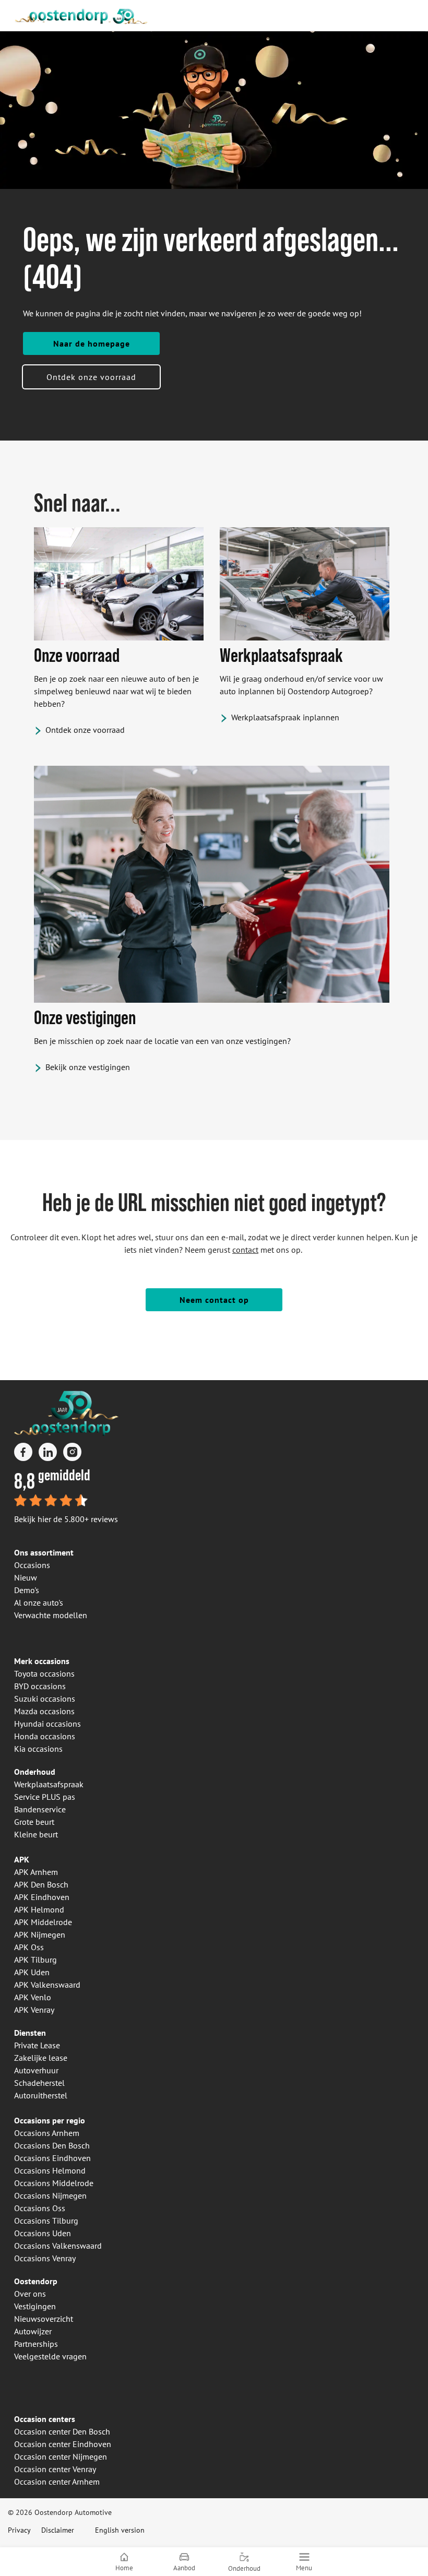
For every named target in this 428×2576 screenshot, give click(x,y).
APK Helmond (39, 1909)
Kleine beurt (36, 1834)
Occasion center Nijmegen (61, 2456)
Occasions (32, 1565)
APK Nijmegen (40, 1934)
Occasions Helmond (50, 2170)
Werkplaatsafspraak (49, 1784)
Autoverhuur (36, 2070)
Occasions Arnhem (47, 2133)
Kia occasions (38, 1749)
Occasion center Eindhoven (63, 2444)
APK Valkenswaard (47, 1985)
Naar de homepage (92, 343)
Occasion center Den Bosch (62, 2431)
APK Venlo (33, 1997)
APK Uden (32, 1972)
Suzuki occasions (45, 1699)
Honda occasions (45, 1736)
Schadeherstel (39, 2083)
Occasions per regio (50, 2120)
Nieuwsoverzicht (44, 2319)
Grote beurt (34, 1822)
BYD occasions (40, 1686)
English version (120, 2530)
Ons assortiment (44, 1552)
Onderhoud (35, 1772)
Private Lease (37, 2045)
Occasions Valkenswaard (58, 2246)
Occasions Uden (43, 2233)
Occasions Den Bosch (52, 2145)
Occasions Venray (45, 2258)
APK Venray (34, 2010)
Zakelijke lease (41, 2058)
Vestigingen (35, 2306)
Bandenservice (40, 1809)
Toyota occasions (44, 1673)
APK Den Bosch (41, 1884)
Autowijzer (33, 2331)
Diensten (30, 2033)
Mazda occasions (44, 1711)
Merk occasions (42, 1661)
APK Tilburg (35, 1960)
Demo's (27, 1590)
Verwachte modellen (51, 1615)
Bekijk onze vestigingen (88, 1067)
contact (245, 1250)
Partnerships (36, 2344)
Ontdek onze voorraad (91, 377)
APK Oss (29, 1947)
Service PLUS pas (45, 1797)
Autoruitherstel (41, 2095)
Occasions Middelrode (54, 2183)
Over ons (30, 2294)
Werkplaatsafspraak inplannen (285, 717)
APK (22, 1859)
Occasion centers (45, 2419)
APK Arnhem (36, 1872)
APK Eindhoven (42, 1897)
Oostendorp (36, 2281)
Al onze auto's (39, 1602)
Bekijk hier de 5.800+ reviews (66, 1519)
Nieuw (26, 1577)
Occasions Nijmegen (50, 2195)
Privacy (19, 2530)
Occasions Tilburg (46, 2221)
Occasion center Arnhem (57, 2482)
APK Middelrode (43, 1922)
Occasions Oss (40, 2208)
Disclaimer (58, 2530)
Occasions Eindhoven (52, 2158)
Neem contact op (214, 1300)
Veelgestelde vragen (50, 2356)
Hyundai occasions (47, 1724)
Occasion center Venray (55, 2469)
